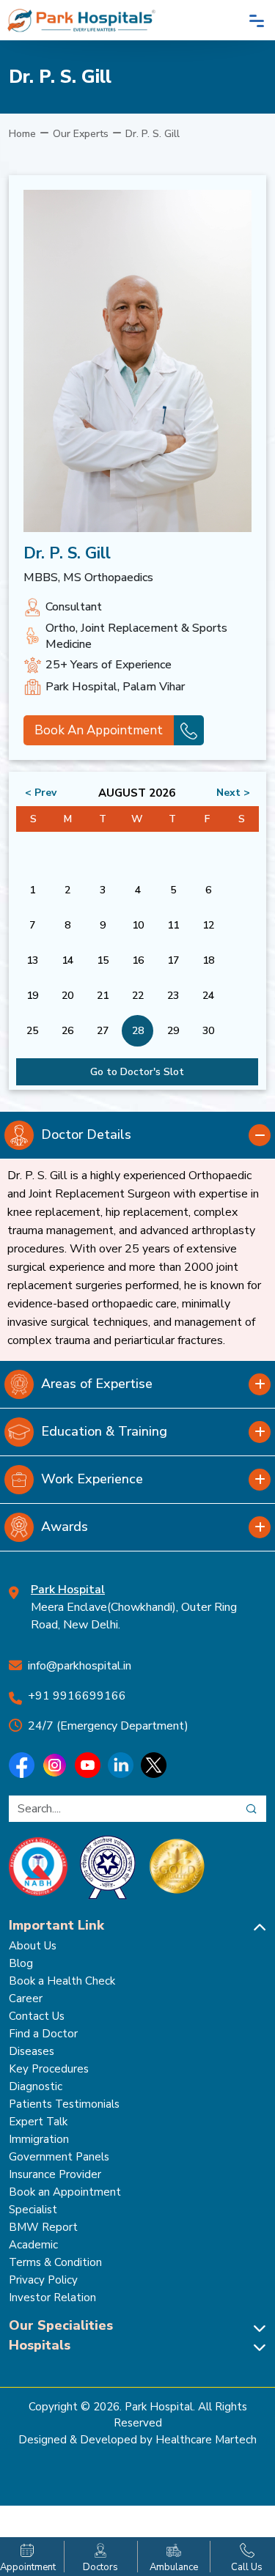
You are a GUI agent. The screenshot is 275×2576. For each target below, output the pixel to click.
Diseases (32, 2051)
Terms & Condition (55, 2262)
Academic (33, 2245)
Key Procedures (49, 2069)
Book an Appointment (65, 2192)
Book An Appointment (99, 730)
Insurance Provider (55, 2174)
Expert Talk (38, 2122)
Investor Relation (52, 2298)
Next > (233, 793)
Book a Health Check (62, 1981)
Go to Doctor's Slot (137, 1072)
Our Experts (81, 134)
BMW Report (43, 2227)
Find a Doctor (43, 2034)
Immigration (39, 2139)
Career (26, 1999)
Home (22, 134)
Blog (21, 1963)
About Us (33, 1946)
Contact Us (37, 2016)
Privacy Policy (43, 2280)
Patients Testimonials (64, 2104)
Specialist (33, 2210)
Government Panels (59, 2157)
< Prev (41, 793)
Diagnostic (36, 2086)
